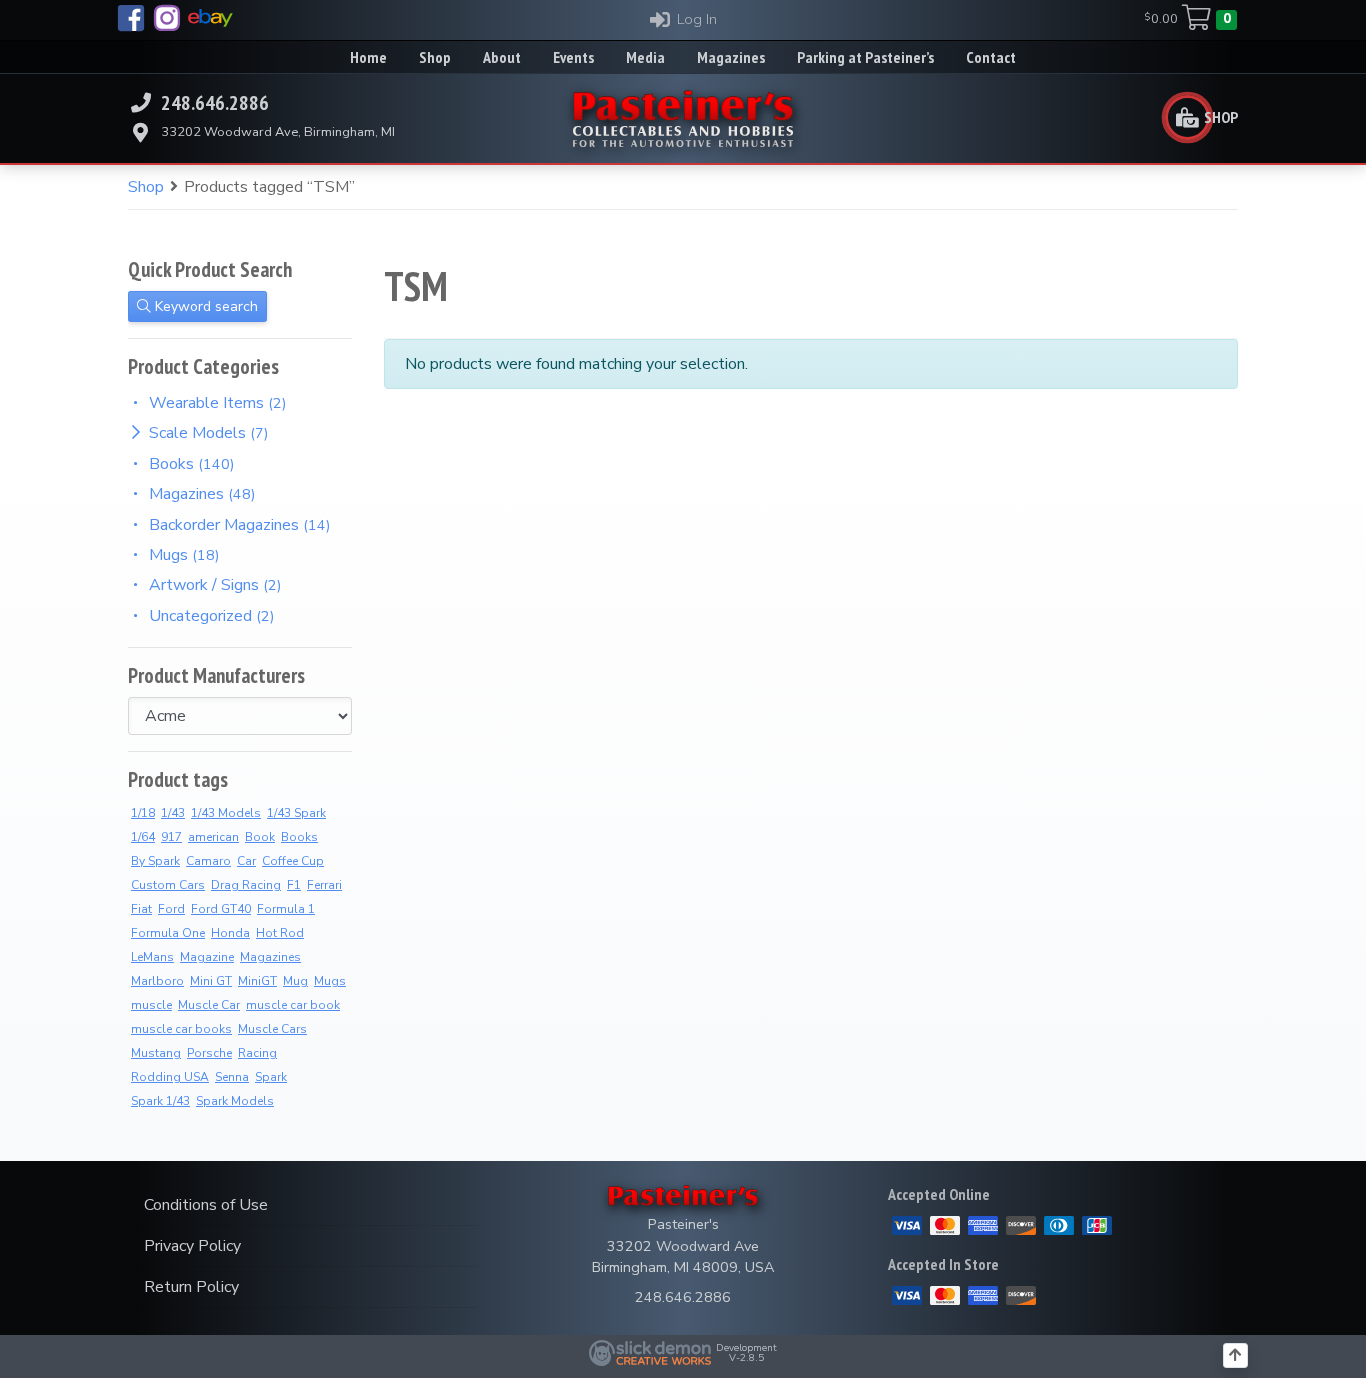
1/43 (173, 813)
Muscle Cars (272, 1029)
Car (246, 861)
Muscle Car (209, 1005)
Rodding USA (170, 1077)
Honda (230, 933)
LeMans (152, 957)
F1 (294, 885)
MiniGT (257, 981)
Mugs (330, 981)
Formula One (168, 933)
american (213, 837)
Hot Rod (280, 933)
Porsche (209, 1053)
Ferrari (324, 885)
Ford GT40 (221, 909)
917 (171, 837)
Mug (295, 981)
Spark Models (235, 1101)
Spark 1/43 (160, 1101)
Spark (271, 1077)
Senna (232, 1077)
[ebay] (210, 18)
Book (260, 837)
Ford (171, 909)
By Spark (155, 861)
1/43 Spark (296, 813)
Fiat (141, 909)
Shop (146, 187)
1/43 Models (226, 813)
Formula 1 (286, 909)
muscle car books (181, 1029)
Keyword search (204, 306)
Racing (257, 1053)
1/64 (143, 837)
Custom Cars (168, 885)
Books (299, 837)
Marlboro (157, 981)
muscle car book (293, 1005)
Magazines (270, 957)
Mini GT (211, 981)
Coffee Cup (293, 861)
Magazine (207, 957)
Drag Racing (246, 885)
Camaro (208, 861)
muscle (151, 1005)
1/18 (143, 813)
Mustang (156, 1053)
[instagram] (167, 18)
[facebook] (131, 18)
